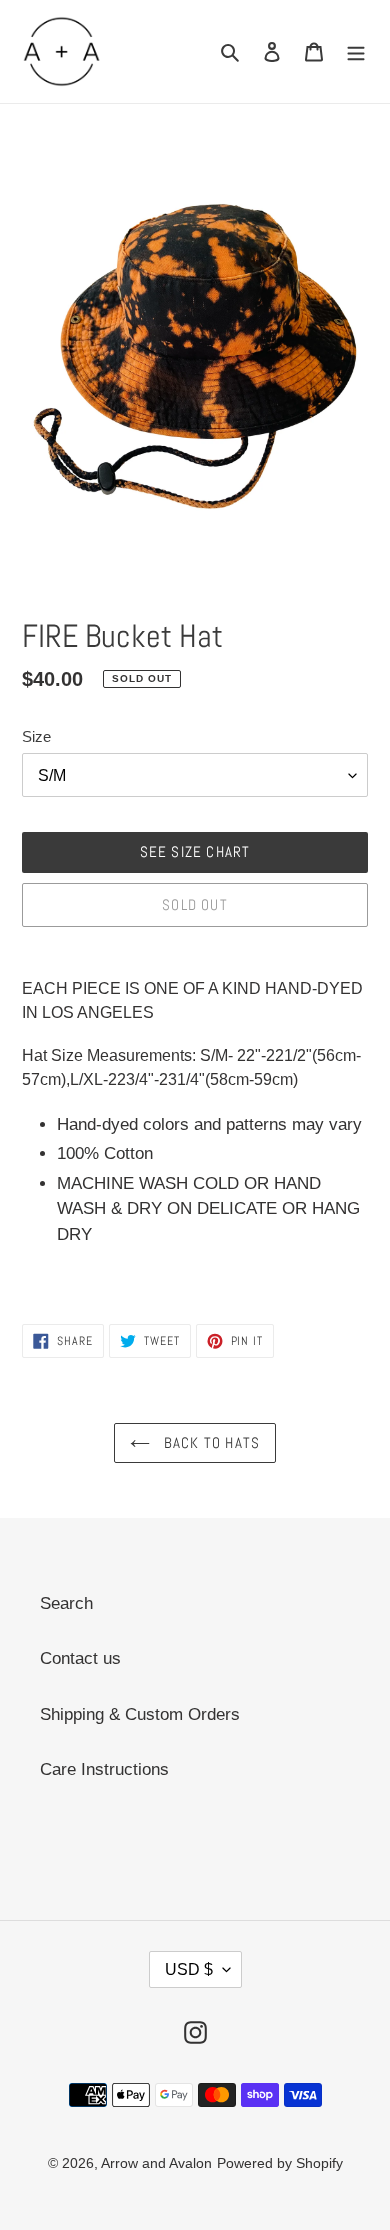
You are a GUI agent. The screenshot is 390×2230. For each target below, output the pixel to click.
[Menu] (356, 52)
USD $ (189, 1969)
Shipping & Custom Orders (140, 1714)
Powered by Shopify (280, 2163)
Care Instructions (104, 1769)
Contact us (80, 1658)
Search (66, 1603)
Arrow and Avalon (156, 2163)
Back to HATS (210, 1442)
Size (36, 736)
